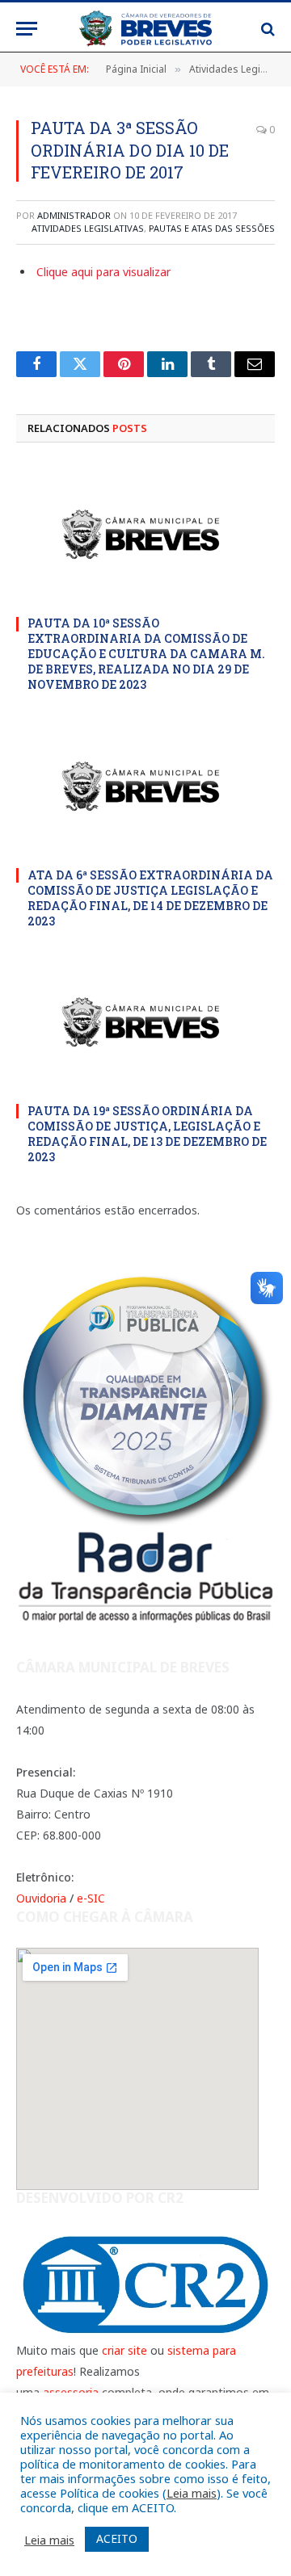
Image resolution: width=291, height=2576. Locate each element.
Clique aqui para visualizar (103, 272)
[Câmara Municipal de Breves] (145, 29)
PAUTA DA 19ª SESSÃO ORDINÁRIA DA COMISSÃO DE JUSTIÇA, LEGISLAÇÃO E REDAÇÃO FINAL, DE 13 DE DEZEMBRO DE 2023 (147, 1134)
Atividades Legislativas (88, 228)
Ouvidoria (41, 1898)
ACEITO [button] (117, 2538)
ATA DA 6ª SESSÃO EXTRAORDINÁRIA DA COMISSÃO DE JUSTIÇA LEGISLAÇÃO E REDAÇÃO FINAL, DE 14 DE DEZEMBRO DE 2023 (150, 898)
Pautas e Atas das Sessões (212, 228)
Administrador (74, 215)
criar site (124, 2350)
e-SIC (91, 1898)
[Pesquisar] (266, 29)
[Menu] (27, 29)
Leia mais (192, 2493)
